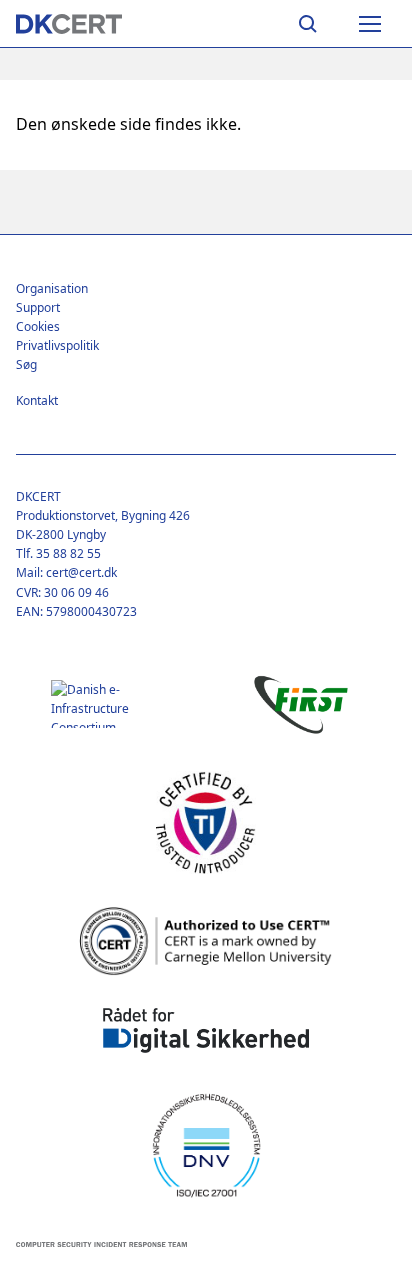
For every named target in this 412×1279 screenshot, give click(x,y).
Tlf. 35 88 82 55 (58, 553)
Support (38, 307)
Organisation (52, 288)
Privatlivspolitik (57, 345)
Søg (26, 364)
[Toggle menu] (370, 24)
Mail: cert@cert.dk (66, 572)
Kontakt (37, 400)
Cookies (38, 326)
